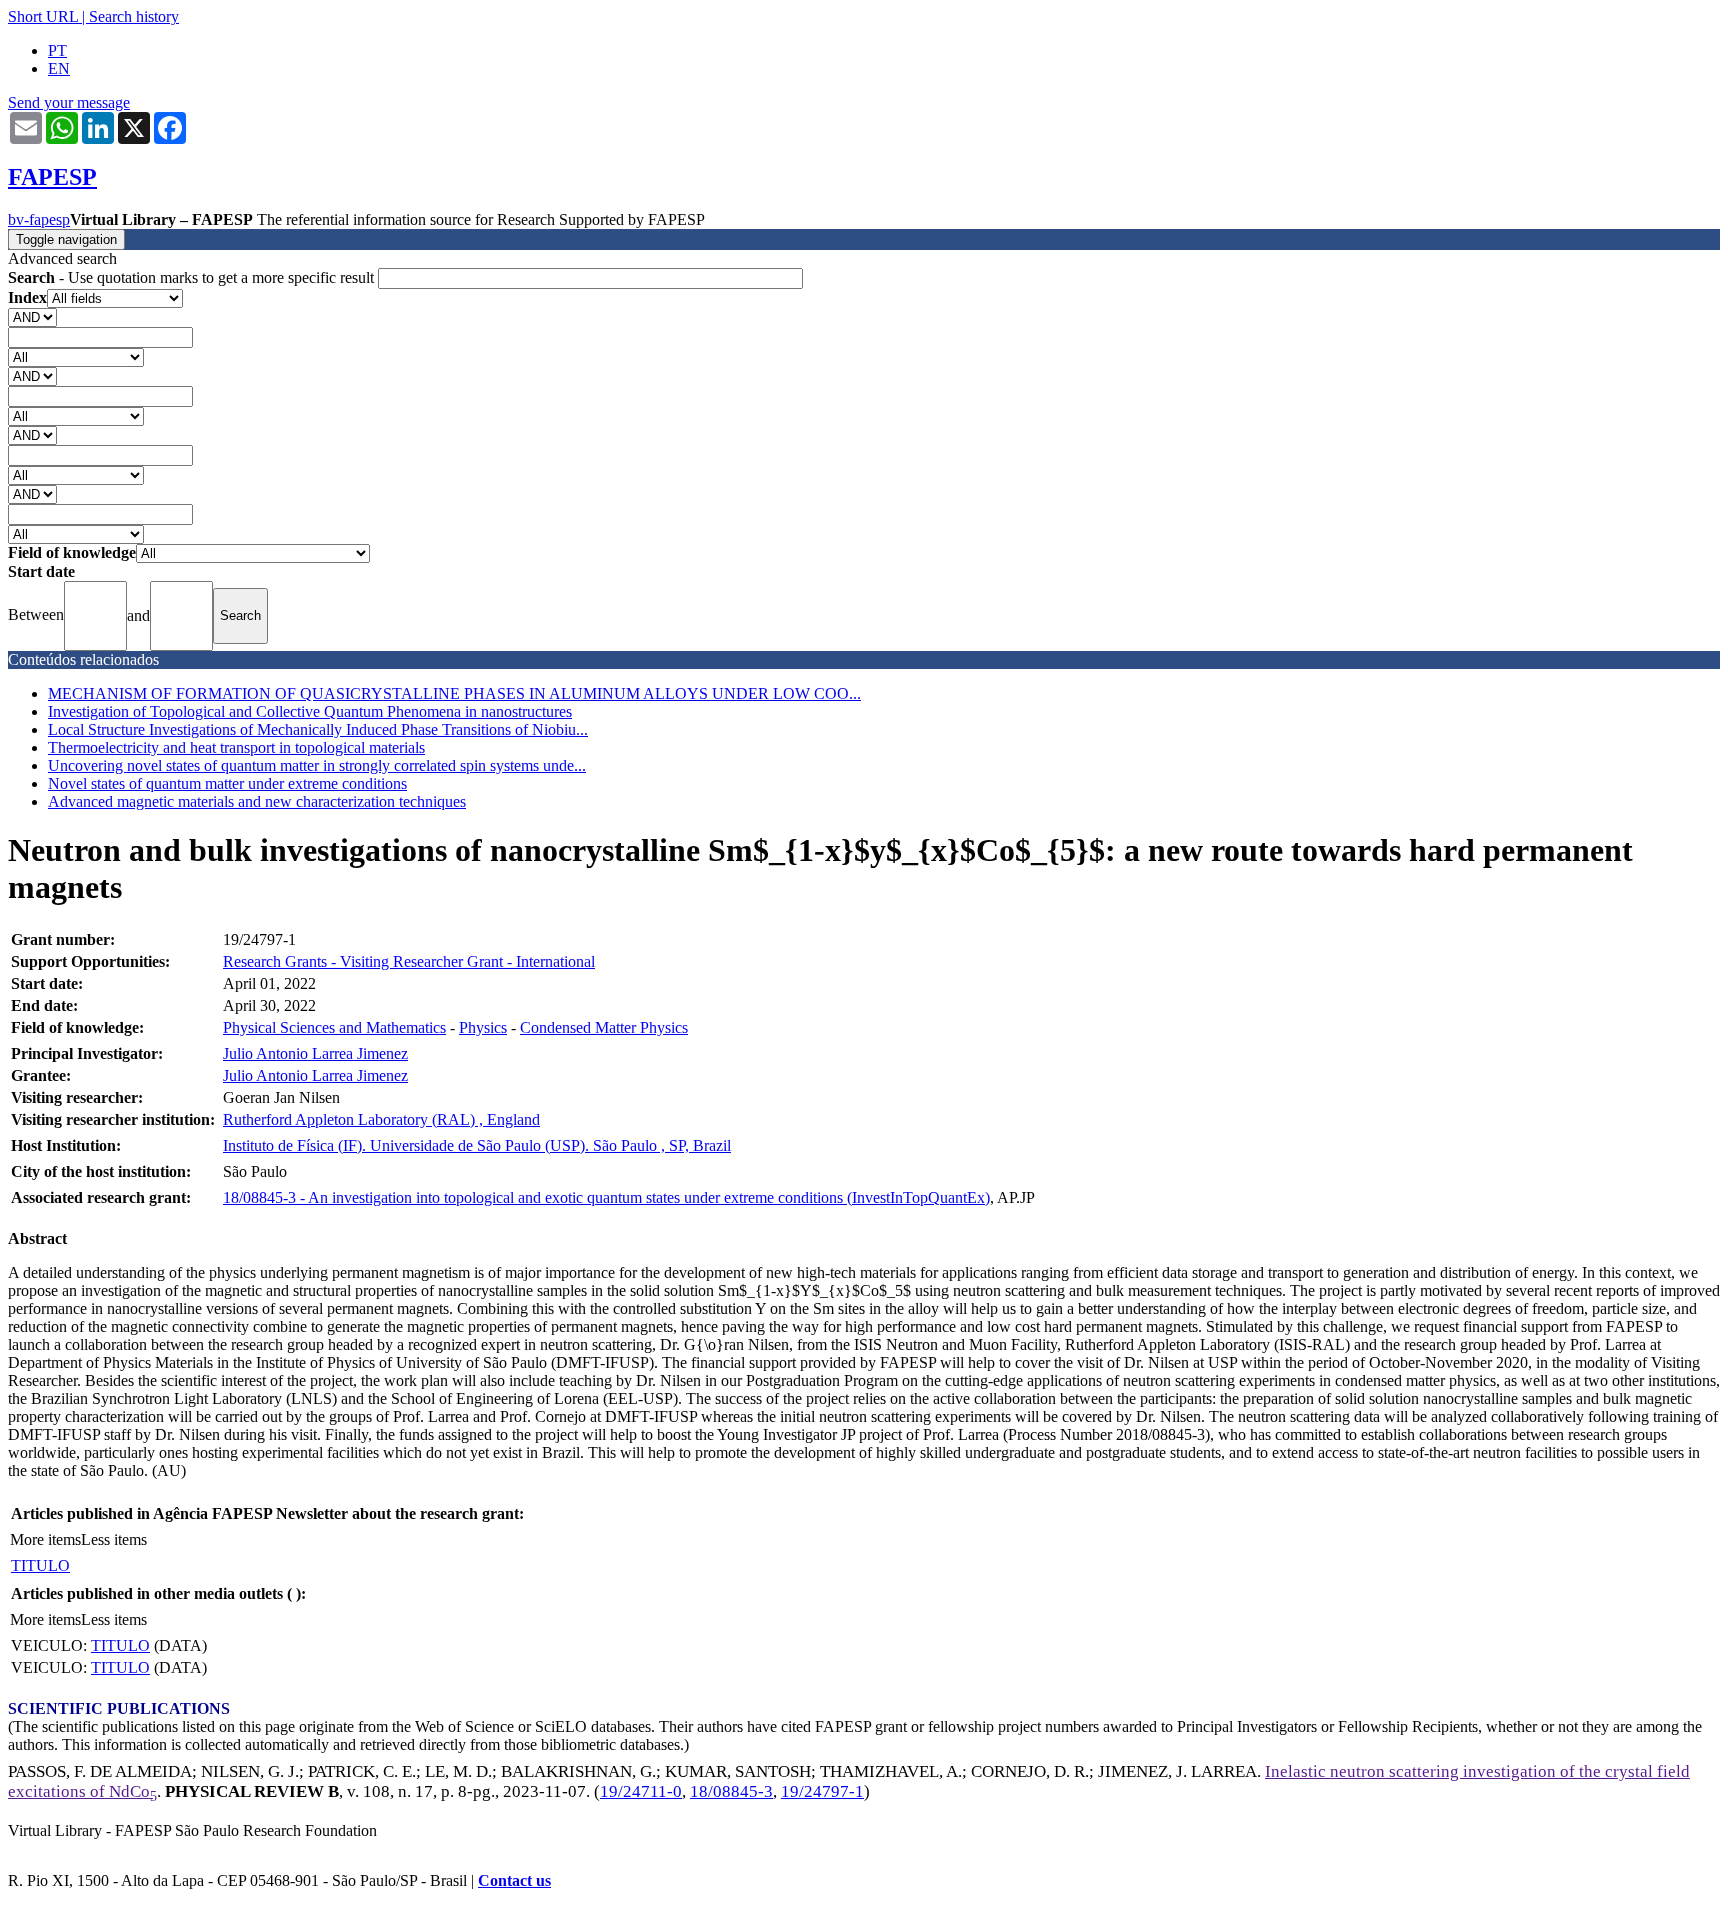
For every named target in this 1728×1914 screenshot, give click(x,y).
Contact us (514, 1880)
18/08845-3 (731, 1791)
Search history (134, 16)
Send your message (69, 102)
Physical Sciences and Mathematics (334, 1027)
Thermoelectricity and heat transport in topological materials (236, 747)
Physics (483, 1027)
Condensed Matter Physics (604, 1027)
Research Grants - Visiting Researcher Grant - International (409, 961)
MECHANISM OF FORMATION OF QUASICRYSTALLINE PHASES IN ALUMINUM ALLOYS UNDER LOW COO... (454, 693)
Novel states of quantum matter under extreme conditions (227, 783)
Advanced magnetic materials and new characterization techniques (257, 801)
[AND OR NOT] (32, 316)
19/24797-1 (822, 1791)
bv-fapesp (39, 219)
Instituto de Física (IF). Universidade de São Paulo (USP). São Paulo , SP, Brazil (477, 1145)
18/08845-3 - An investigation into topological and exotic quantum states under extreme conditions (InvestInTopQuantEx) (606, 1197)
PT (57, 50)
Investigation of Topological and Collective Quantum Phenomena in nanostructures (310, 711)
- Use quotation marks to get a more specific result (193, 277)
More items (45, 1539)
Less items (114, 1539)
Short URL (43, 16)
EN (59, 68)
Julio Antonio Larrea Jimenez (315, 1053)
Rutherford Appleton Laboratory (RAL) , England (381, 1119)
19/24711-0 (641, 1791)
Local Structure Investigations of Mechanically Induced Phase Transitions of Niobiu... (318, 729)
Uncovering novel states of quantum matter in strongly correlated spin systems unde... (317, 765)
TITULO (40, 1565)
